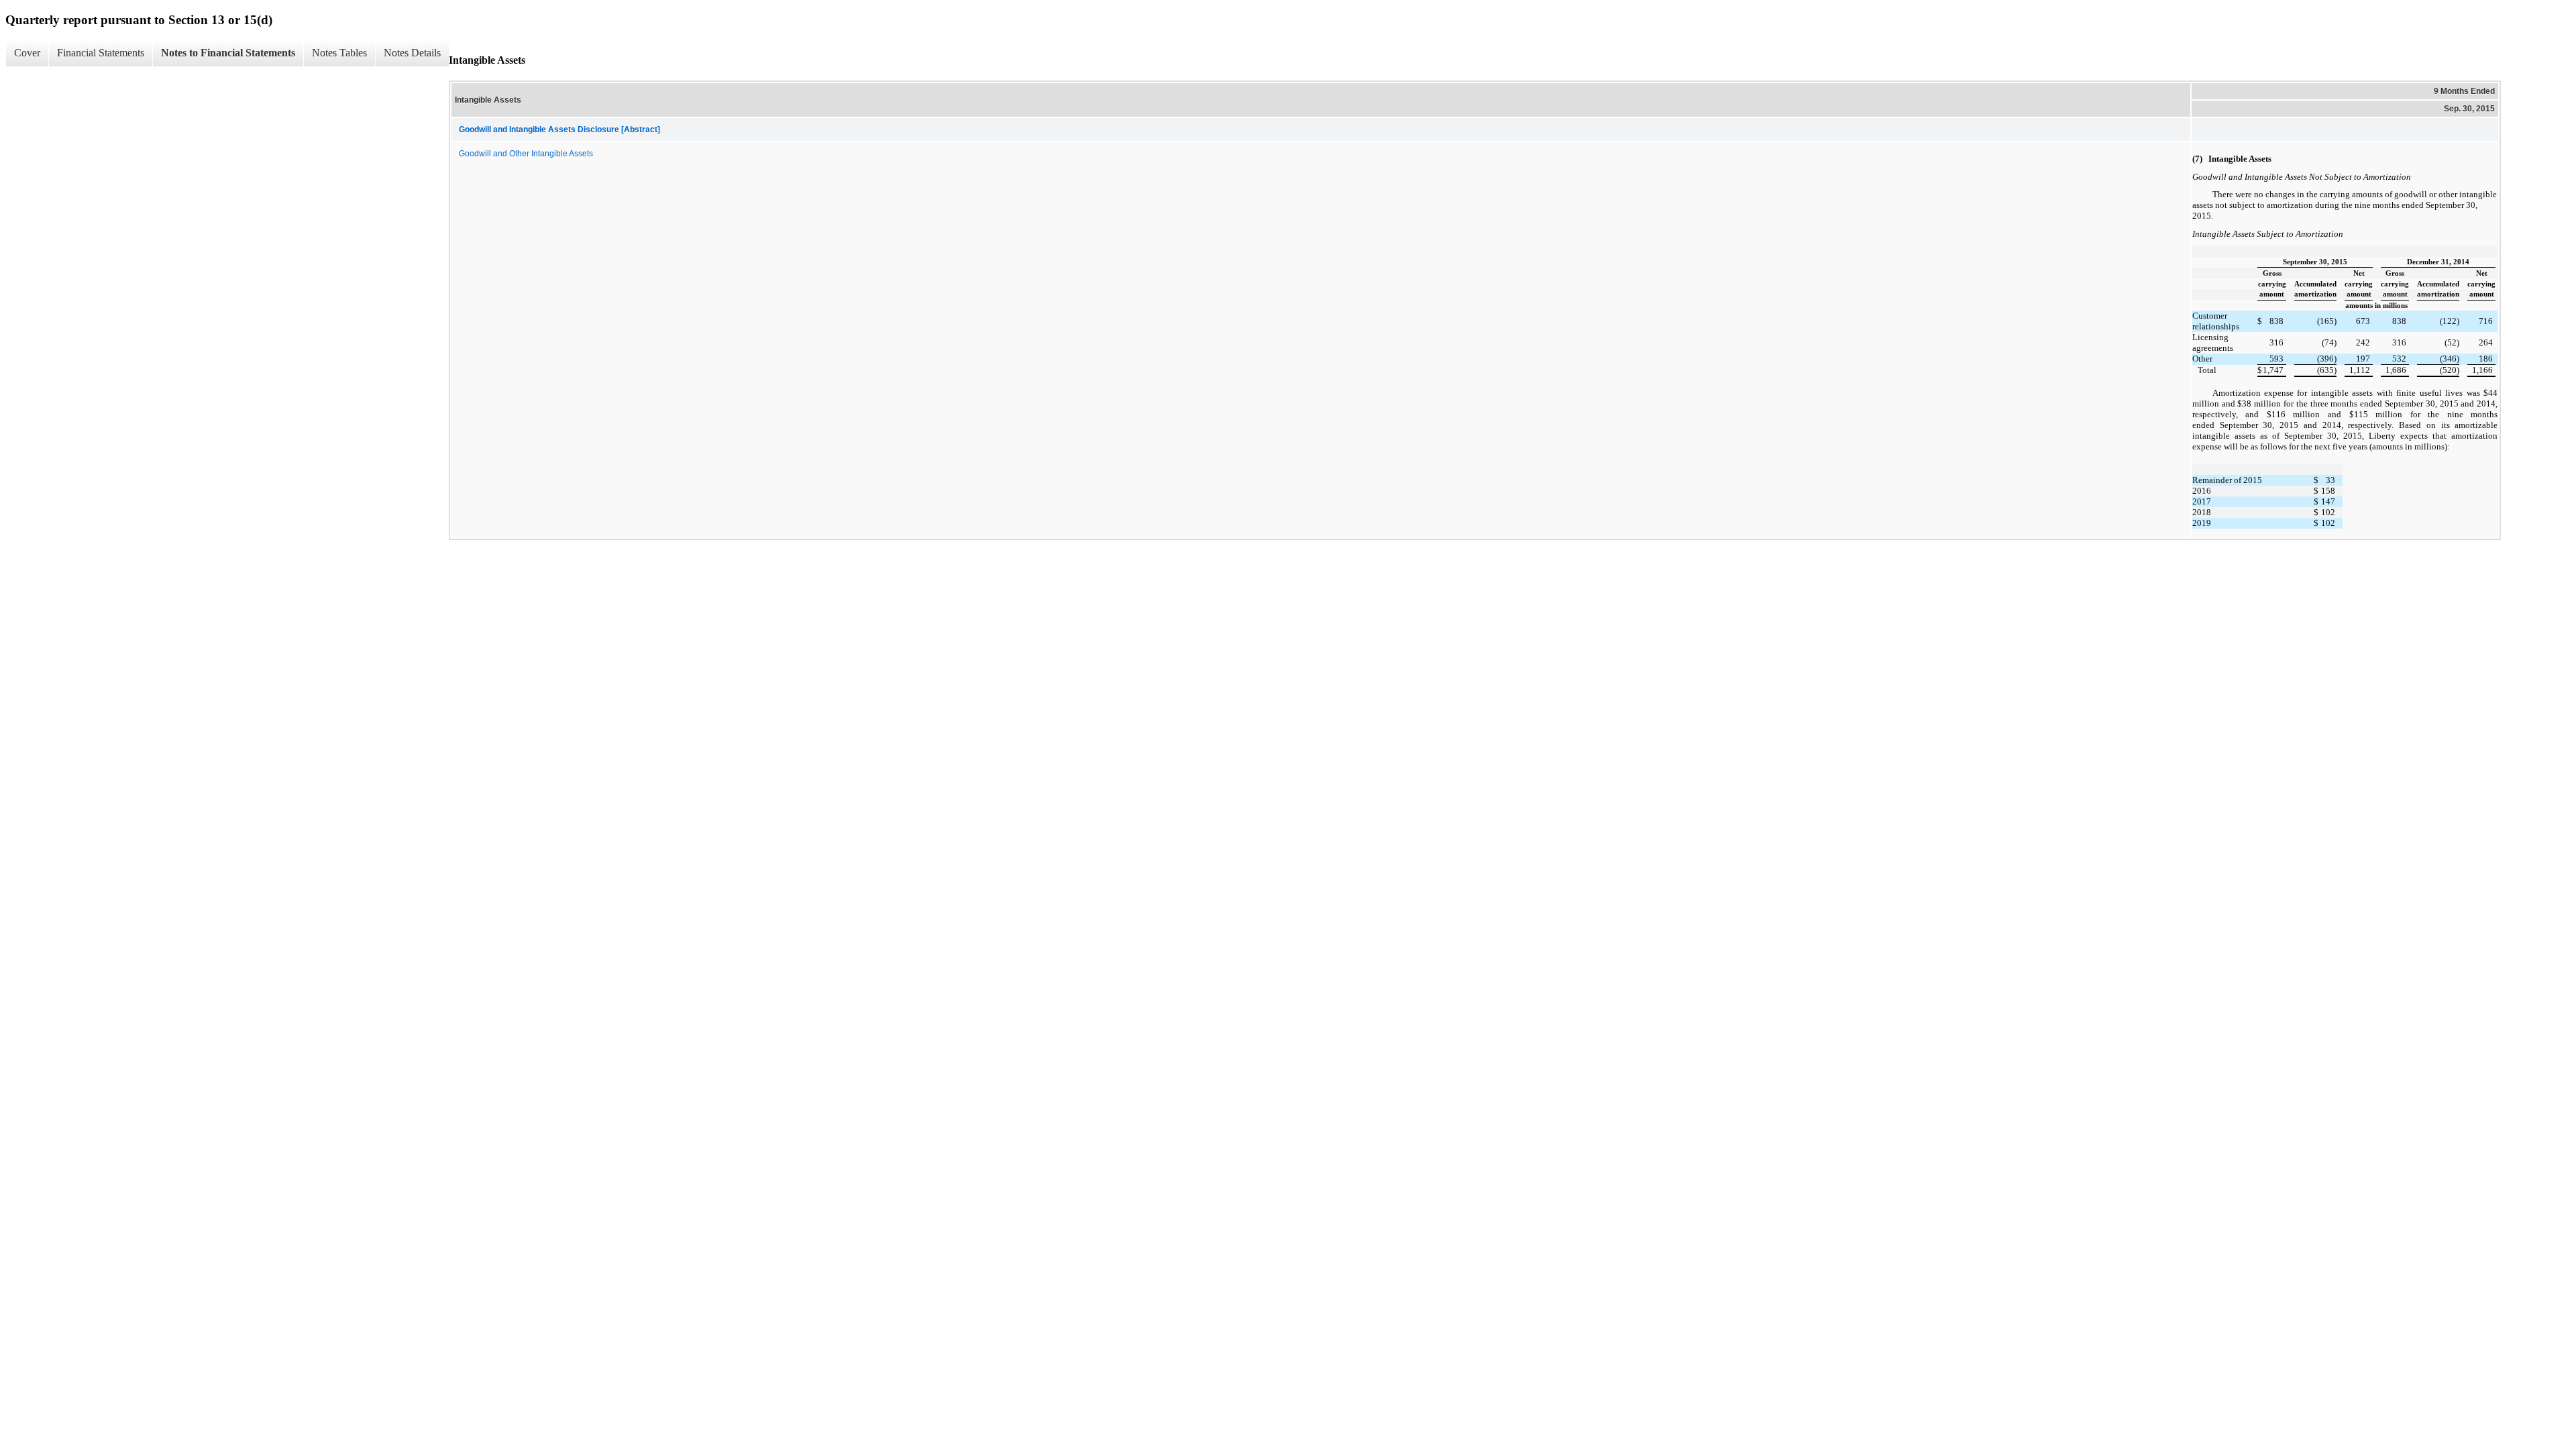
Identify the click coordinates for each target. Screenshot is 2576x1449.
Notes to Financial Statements (228, 53)
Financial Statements (101, 53)
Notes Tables (339, 53)
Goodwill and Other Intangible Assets (526, 154)
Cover (27, 53)
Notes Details (412, 53)
